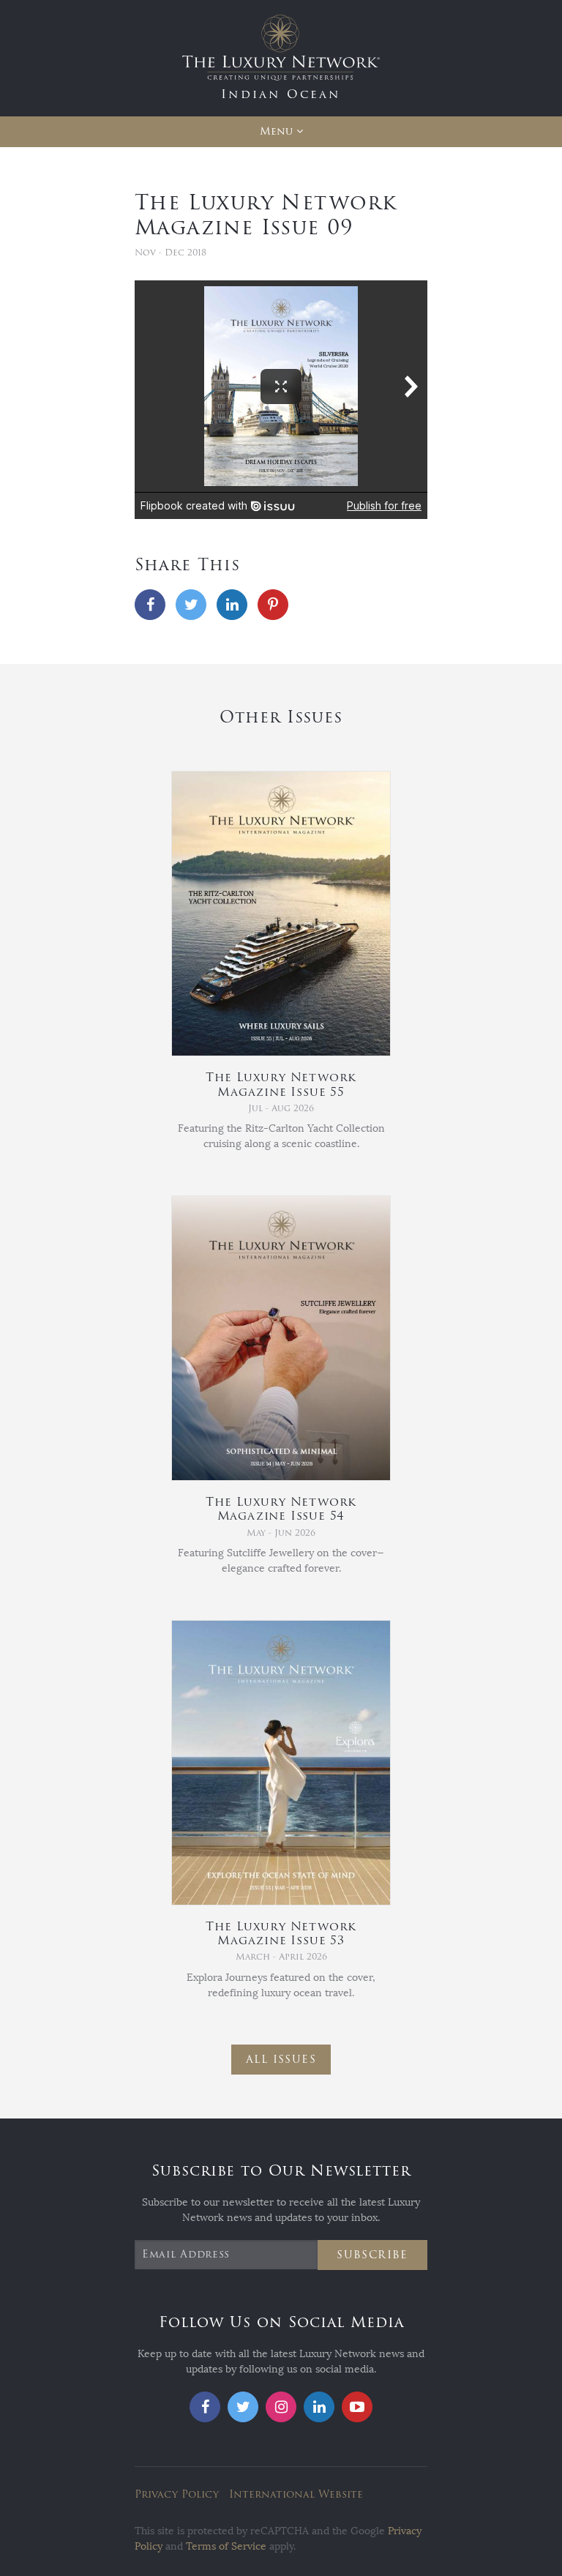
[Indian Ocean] (281, 57)
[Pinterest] (273, 605)
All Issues (281, 2060)
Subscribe (372, 2255)
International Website (296, 2494)
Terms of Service (226, 2546)
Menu (276, 131)
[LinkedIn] (232, 605)
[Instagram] (281, 2407)
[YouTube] (357, 2407)
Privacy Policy (177, 2494)
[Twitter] (191, 605)
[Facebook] (150, 605)
